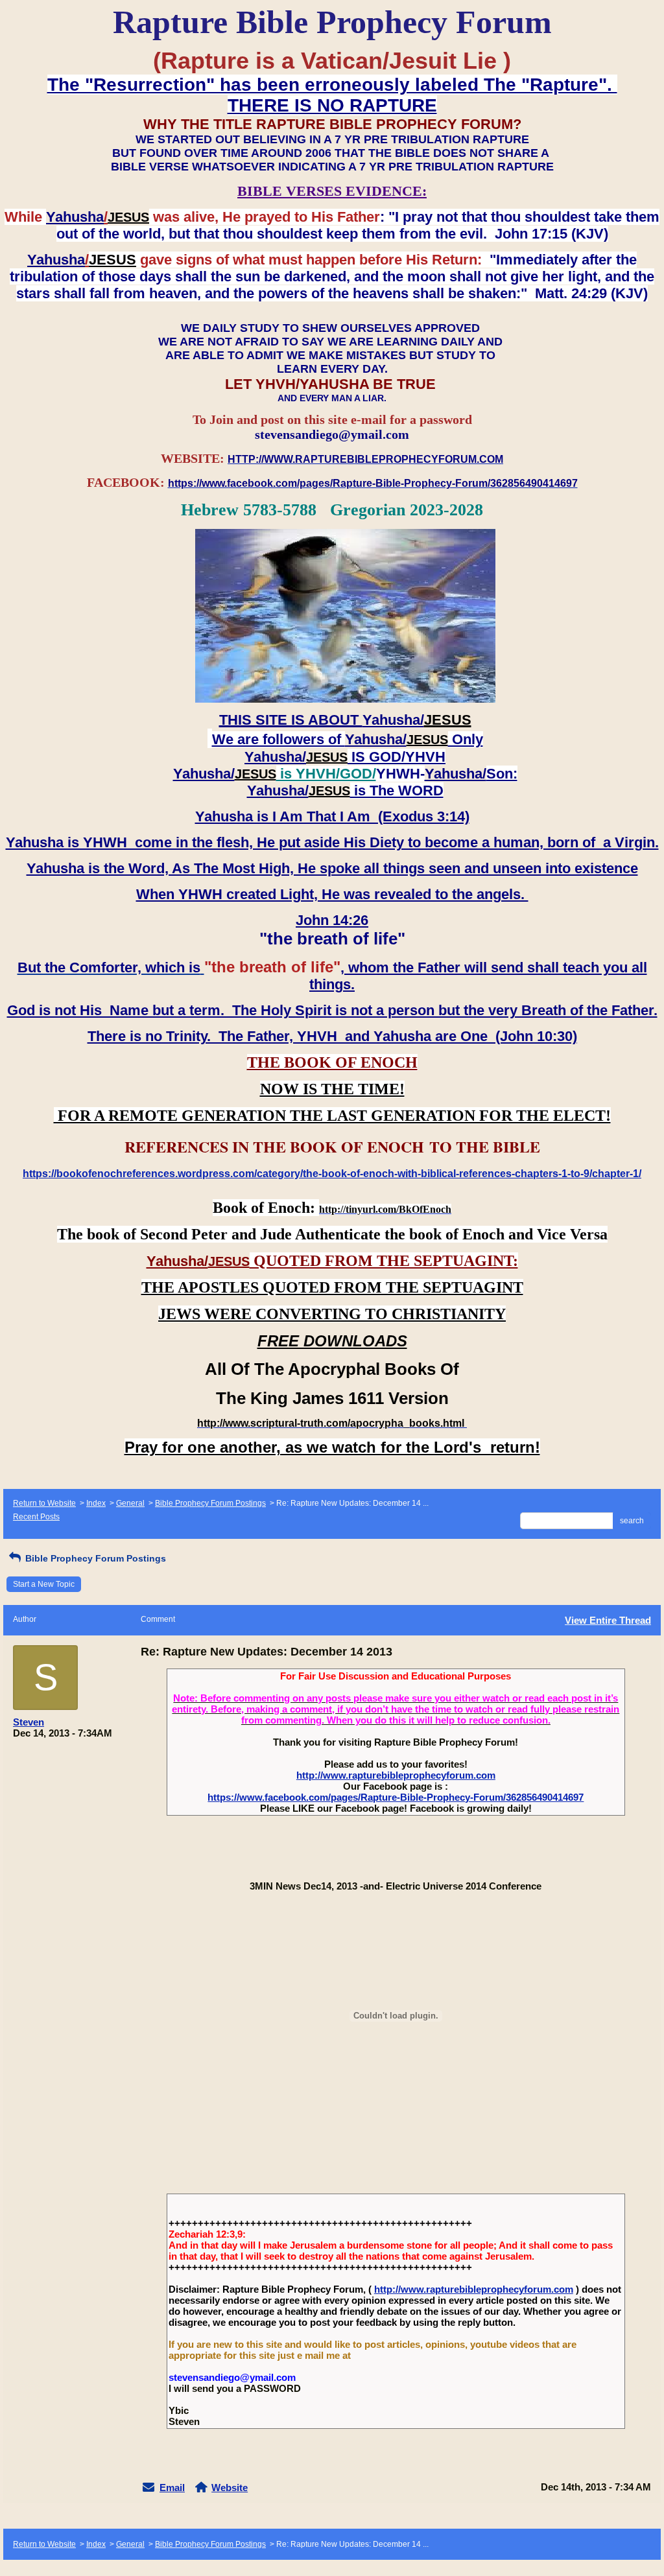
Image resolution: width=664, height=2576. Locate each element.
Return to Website (44, 1503)
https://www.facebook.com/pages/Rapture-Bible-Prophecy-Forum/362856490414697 (396, 1797)
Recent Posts (36, 1517)
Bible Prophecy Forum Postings (210, 1503)
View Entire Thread (608, 1620)
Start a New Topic (44, 1584)
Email (172, 2488)
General (130, 1503)
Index (96, 1503)
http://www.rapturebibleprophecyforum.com (396, 1775)
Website (230, 2488)
